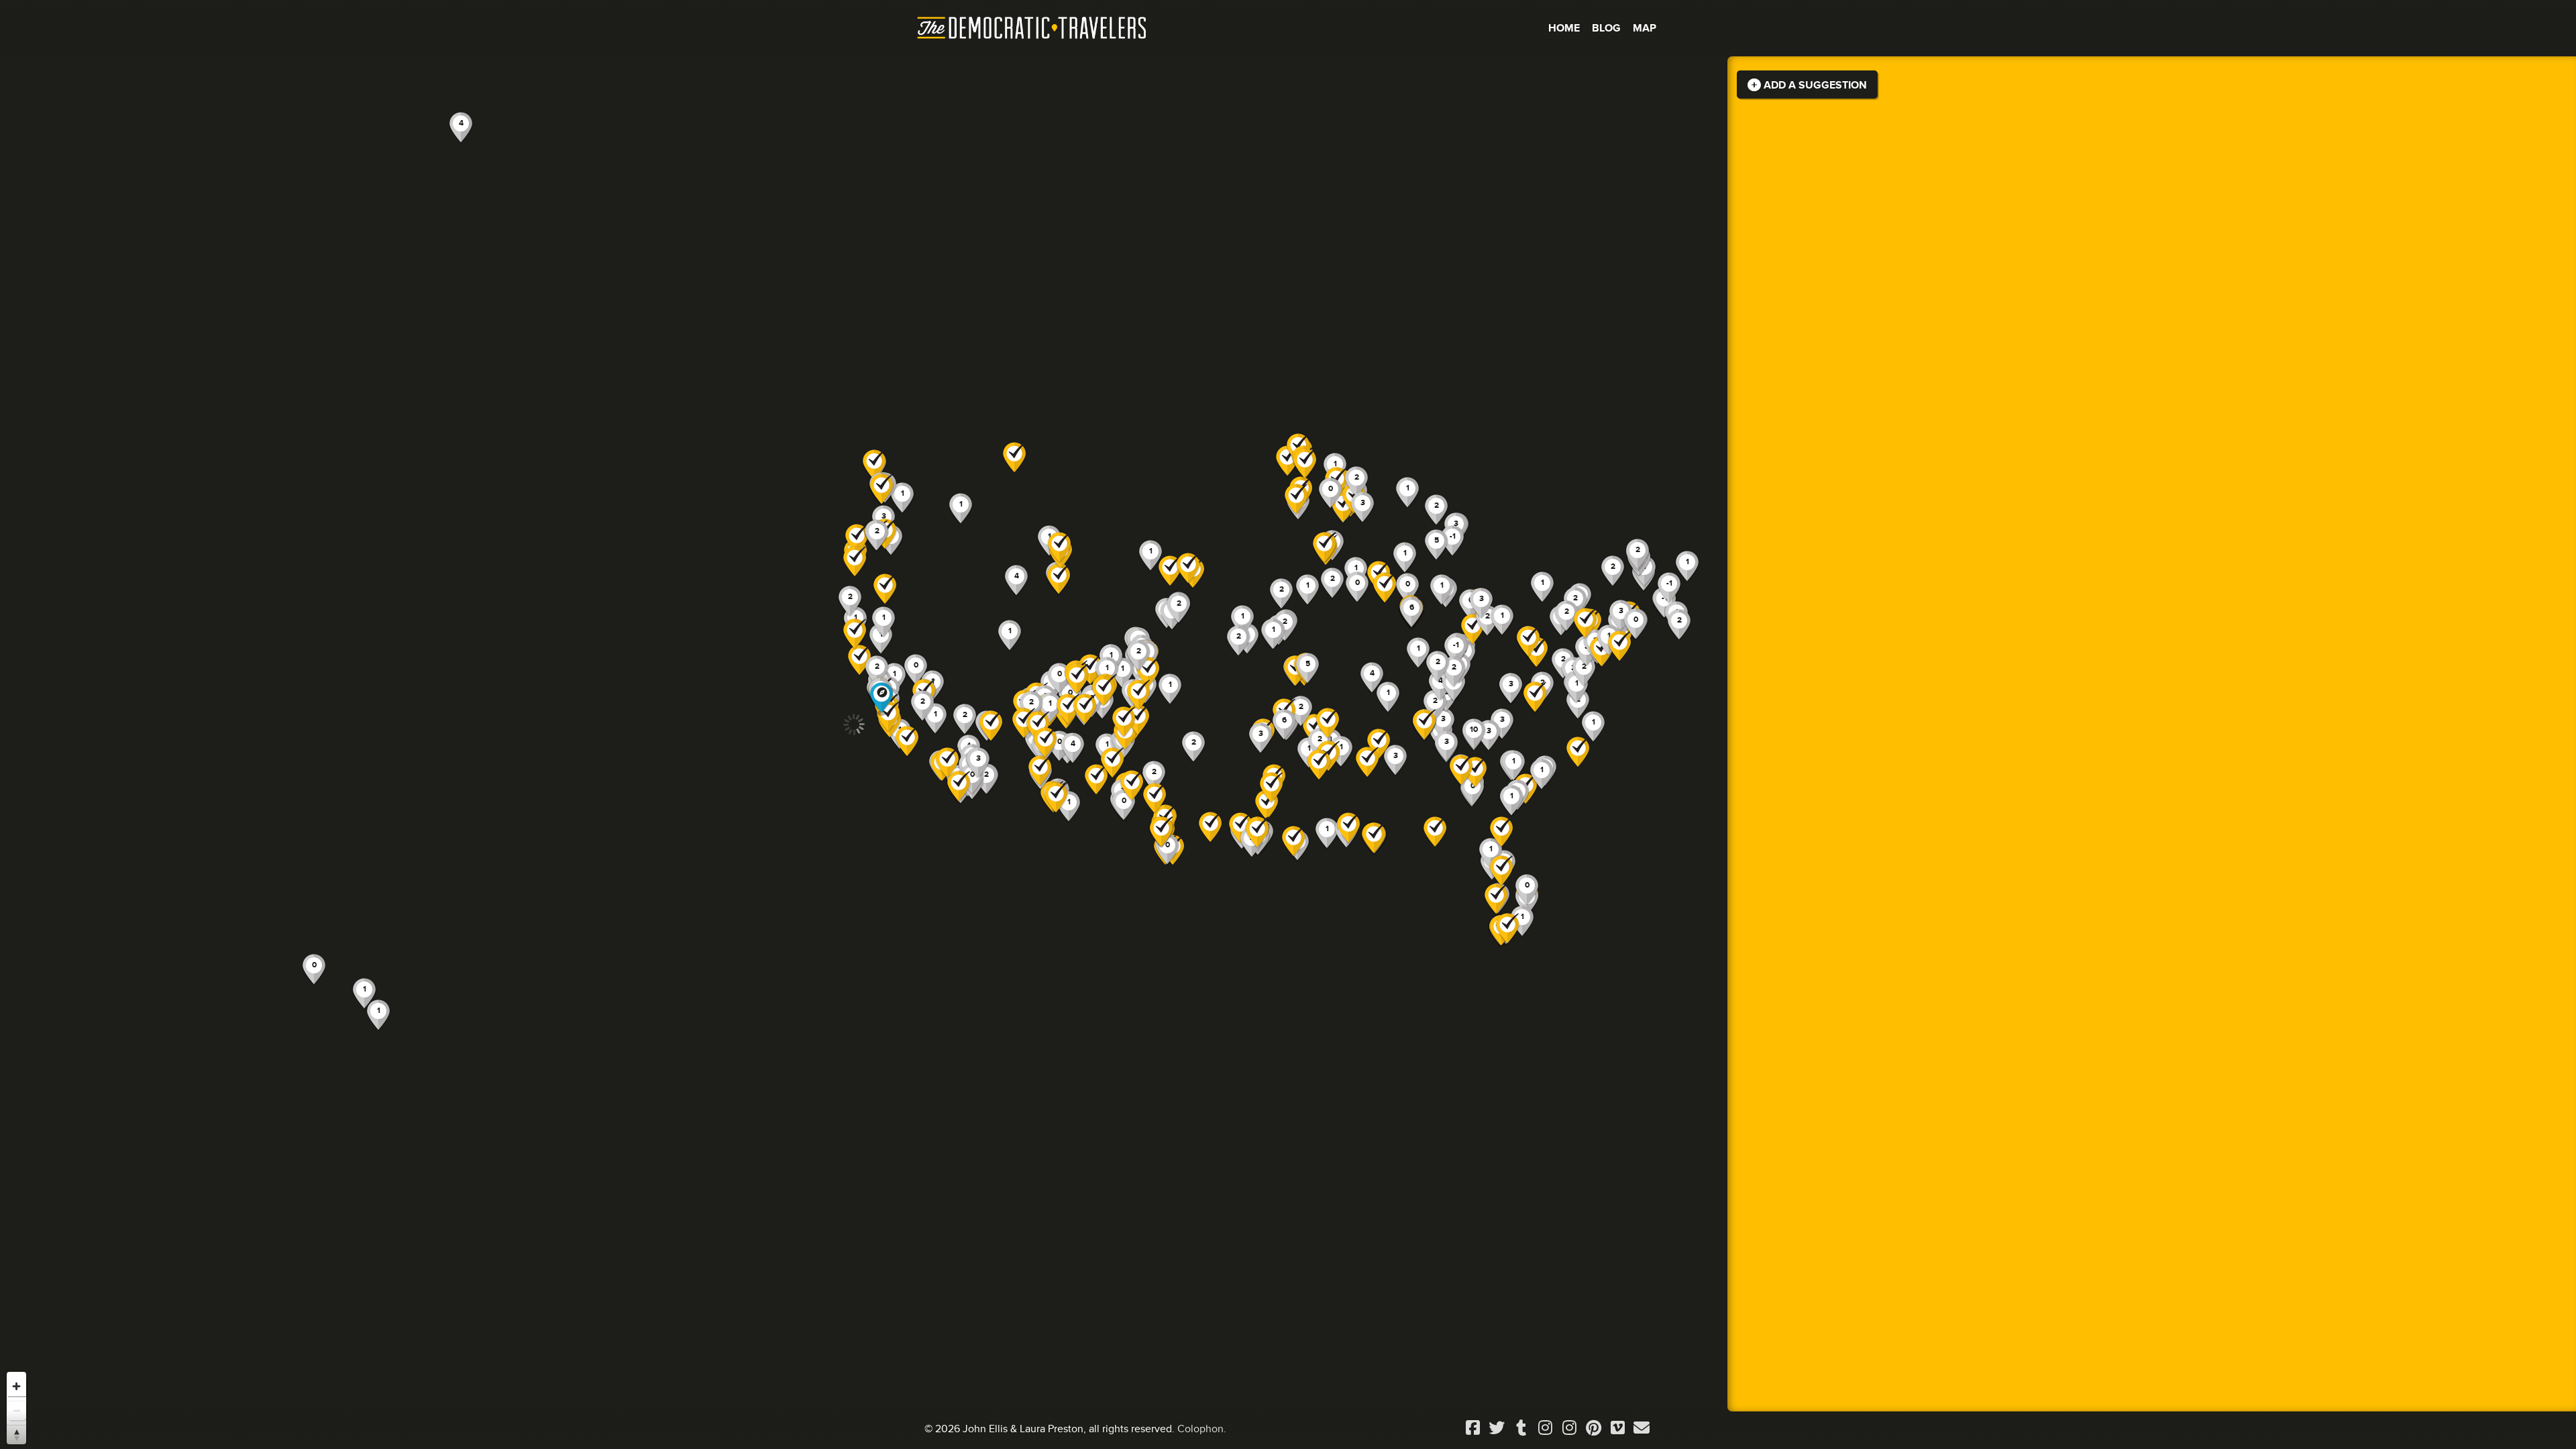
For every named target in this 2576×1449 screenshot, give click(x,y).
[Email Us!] (1642, 1429)
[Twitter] (1497, 1429)
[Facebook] (1472, 1429)
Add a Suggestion (1814, 85)
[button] (1296, 499)
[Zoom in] (16, 1386)
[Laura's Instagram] (1569, 1429)
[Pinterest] (1593, 1429)
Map (1645, 28)
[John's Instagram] (1545, 1429)
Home (1564, 28)
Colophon (1200, 1429)
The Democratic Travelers (1032, 28)
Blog (1606, 28)
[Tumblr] (1521, 1429)
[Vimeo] (1617, 1429)
